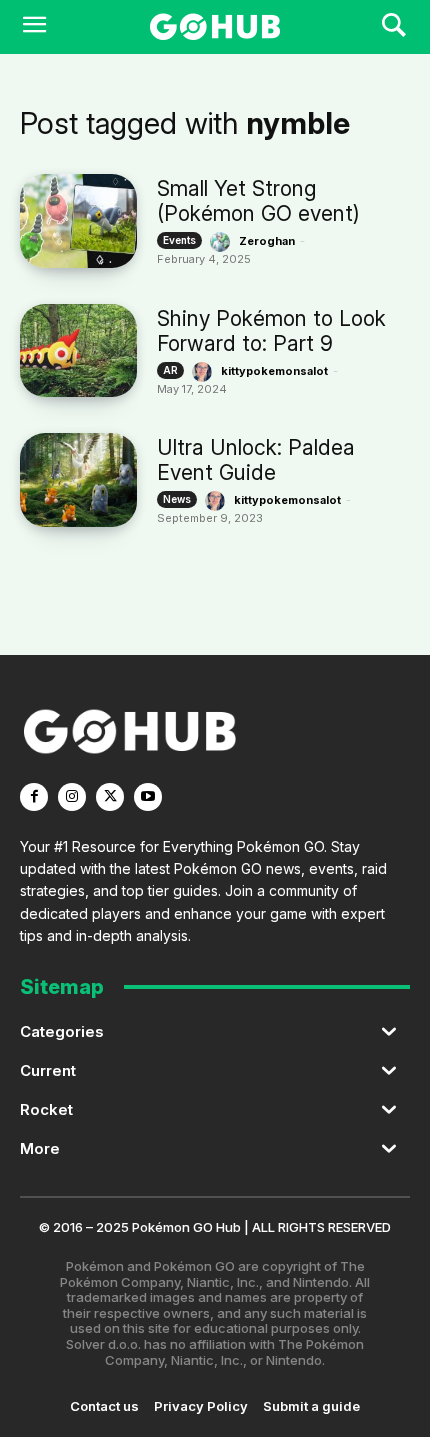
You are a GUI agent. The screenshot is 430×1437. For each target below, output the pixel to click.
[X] (110, 797)
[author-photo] (223, 242)
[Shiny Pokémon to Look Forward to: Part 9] (78, 351)
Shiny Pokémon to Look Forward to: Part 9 (271, 331)
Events (179, 240)
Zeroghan (267, 241)
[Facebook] (34, 797)
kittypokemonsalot (274, 371)
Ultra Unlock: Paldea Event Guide (256, 460)
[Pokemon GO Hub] (215, 27)
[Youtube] (148, 797)
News (177, 499)
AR (170, 370)
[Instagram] (72, 797)
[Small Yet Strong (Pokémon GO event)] (78, 221)
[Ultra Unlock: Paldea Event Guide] (78, 480)
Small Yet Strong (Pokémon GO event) (258, 201)
